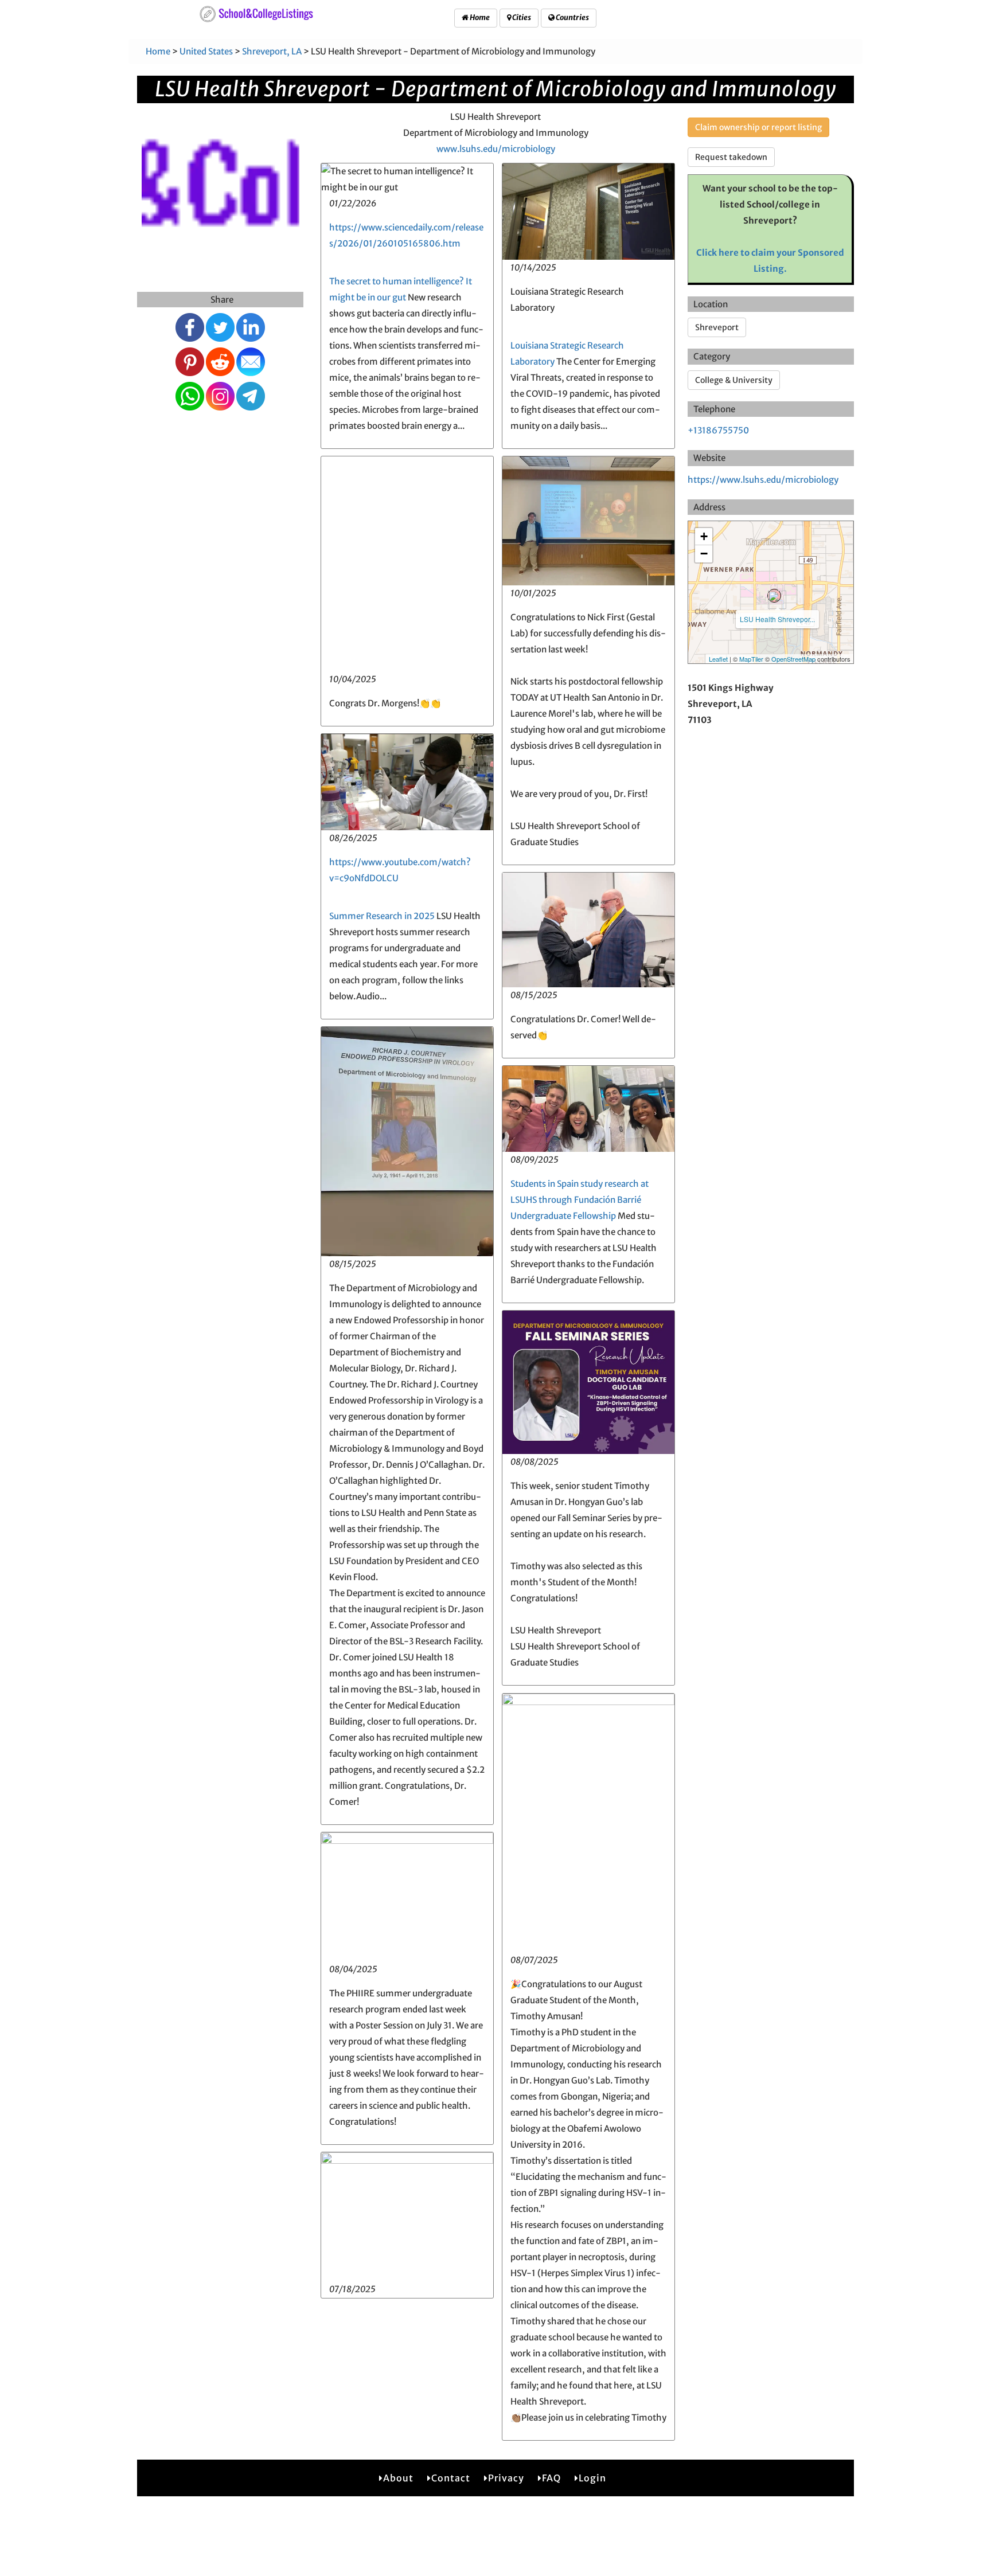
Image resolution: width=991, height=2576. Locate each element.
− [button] (704, 554)
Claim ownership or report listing (758, 127)
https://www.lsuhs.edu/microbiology (763, 480)
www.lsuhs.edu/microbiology (496, 149)
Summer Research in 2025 (382, 916)
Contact (451, 2478)
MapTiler (751, 659)
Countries (572, 17)
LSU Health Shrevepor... (777, 619)
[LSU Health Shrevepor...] (774, 596)
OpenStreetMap (793, 659)
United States (206, 51)
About (398, 2478)
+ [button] (704, 536)
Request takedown (731, 157)
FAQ (551, 2478)
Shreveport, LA (272, 51)
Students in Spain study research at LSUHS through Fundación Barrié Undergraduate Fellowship (580, 1200)
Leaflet (718, 659)
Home (479, 17)
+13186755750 (718, 430)
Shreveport (717, 327)
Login (592, 2478)
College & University (734, 380)
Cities (521, 17)
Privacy (506, 2478)
